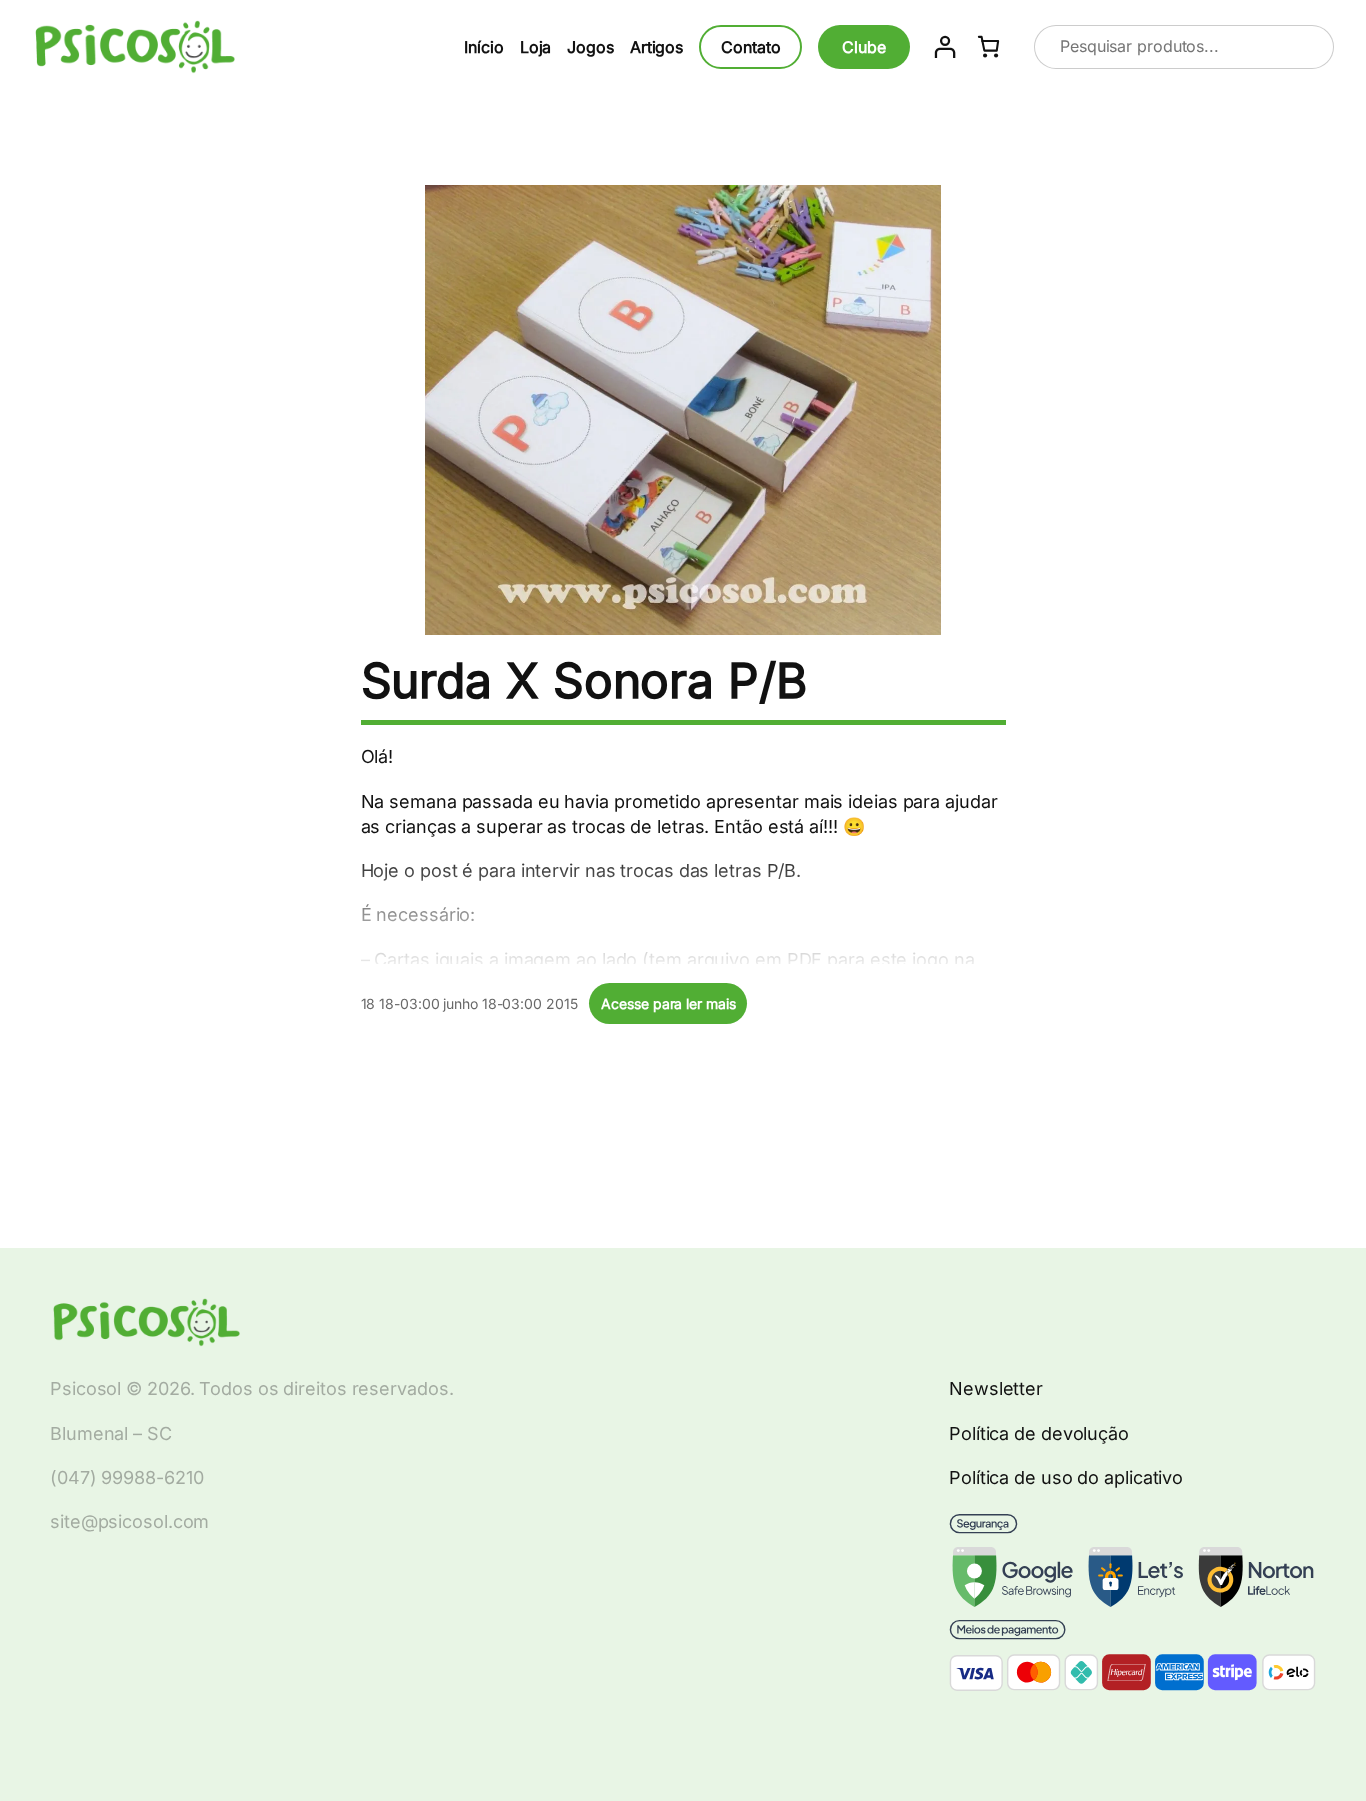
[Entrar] (944, 46)
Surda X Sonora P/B (584, 681)
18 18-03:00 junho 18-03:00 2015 (469, 1003)
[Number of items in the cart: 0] (988, 46)
